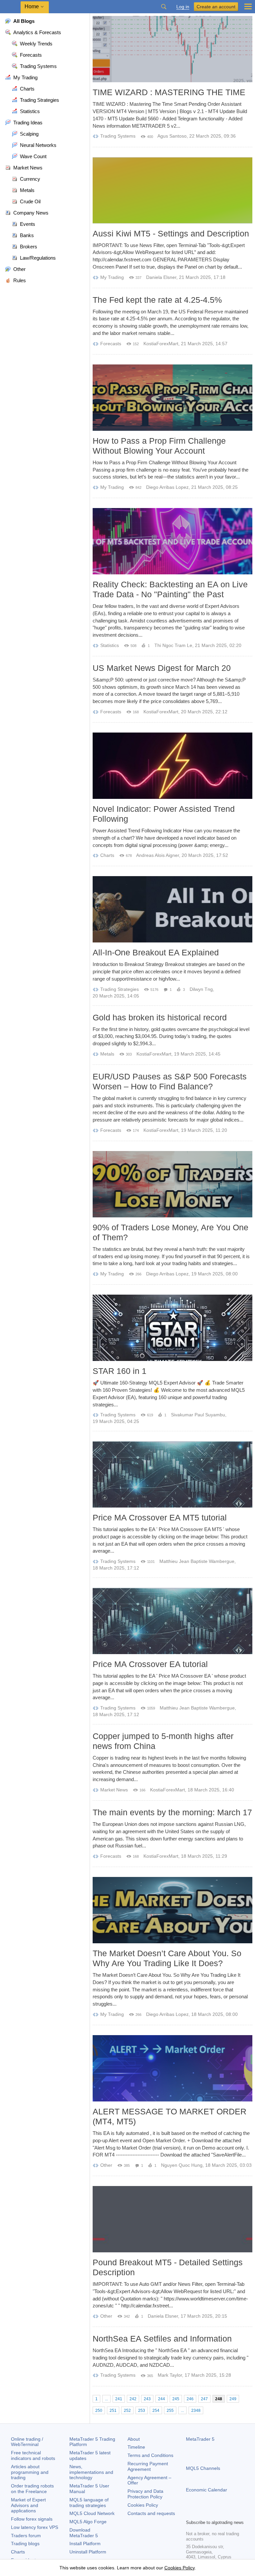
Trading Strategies (120, 989)
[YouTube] (222, 2513)
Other (106, 2165)
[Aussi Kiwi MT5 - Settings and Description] (172, 190)
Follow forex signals (32, 2519)
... (106, 2399)
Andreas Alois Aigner (158, 855)
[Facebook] (190, 2513)
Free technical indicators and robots (33, 2455)
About (134, 2439)
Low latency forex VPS (35, 2527)
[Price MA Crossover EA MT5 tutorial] (172, 1474)
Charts (107, 855)
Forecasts (111, 344)
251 (113, 2411)
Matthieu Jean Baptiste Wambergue (197, 1561)
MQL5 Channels (203, 2468)
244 (162, 2399)
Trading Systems (118, 136)
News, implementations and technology (91, 2472)
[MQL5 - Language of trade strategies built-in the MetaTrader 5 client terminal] (10, 7)
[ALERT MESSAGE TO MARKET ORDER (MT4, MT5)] (172, 2068)
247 (204, 2399)
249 (233, 2399)
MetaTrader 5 (200, 2439)
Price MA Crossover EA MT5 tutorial (160, 1517)
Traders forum (26, 2536)
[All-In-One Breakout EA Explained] (172, 909)
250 (99, 2411)
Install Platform (85, 2544)
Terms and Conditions (150, 2455)
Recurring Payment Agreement (148, 2466)
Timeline (136, 2447)
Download (84, 2533)
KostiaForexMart (161, 344)
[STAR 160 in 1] (172, 1328)
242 (133, 2399)
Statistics (110, 645)
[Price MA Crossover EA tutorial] (172, 1621)
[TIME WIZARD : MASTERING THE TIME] (172, 49)
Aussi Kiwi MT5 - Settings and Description (171, 233)
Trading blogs (25, 2544)
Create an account (216, 7)
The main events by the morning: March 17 (172, 1812)
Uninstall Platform (88, 2552)
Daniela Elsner (161, 277)
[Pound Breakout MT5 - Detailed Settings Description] (172, 2219)
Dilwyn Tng (201, 989)
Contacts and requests (151, 2513)
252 (127, 2411)
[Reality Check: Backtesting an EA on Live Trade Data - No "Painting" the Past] (172, 541)
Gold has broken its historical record (160, 1017)
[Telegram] (201, 2513)
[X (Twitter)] (211, 2513)
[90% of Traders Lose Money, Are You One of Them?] (172, 1184)
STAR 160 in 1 (120, 1371)
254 (156, 2411)
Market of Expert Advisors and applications (28, 2505)
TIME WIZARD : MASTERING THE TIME (169, 92)
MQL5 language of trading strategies (89, 2503)
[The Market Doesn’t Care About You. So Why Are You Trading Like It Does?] (172, 1910)
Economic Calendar (207, 2490)
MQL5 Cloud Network (92, 2513)
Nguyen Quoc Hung (182, 2165)
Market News (114, 1790)
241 (119, 2399)
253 (142, 2411)
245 (176, 2399)
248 (219, 2399)
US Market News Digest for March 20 (162, 668)
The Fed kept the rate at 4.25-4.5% (157, 300)
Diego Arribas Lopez (167, 487)
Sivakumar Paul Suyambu (198, 1415)
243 (147, 2399)
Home (32, 6)
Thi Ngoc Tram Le (173, 645)
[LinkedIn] (232, 2513)
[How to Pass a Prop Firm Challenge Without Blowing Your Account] (172, 398)
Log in (183, 7)
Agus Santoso (172, 136)
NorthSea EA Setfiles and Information (162, 2339)
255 (170, 2411)
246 (190, 2399)
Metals (107, 1054)
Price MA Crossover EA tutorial (150, 1664)
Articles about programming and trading (30, 2472)
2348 (196, 2411)
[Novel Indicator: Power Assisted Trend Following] (172, 766)
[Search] (164, 7)
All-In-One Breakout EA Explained (156, 952)
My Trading (112, 277)
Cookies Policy (143, 2505)
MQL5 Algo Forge (88, 2522)
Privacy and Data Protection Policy (145, 2494)
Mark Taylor (170, 2375)
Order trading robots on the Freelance (32, 2489)
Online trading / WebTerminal (27, 2442)
